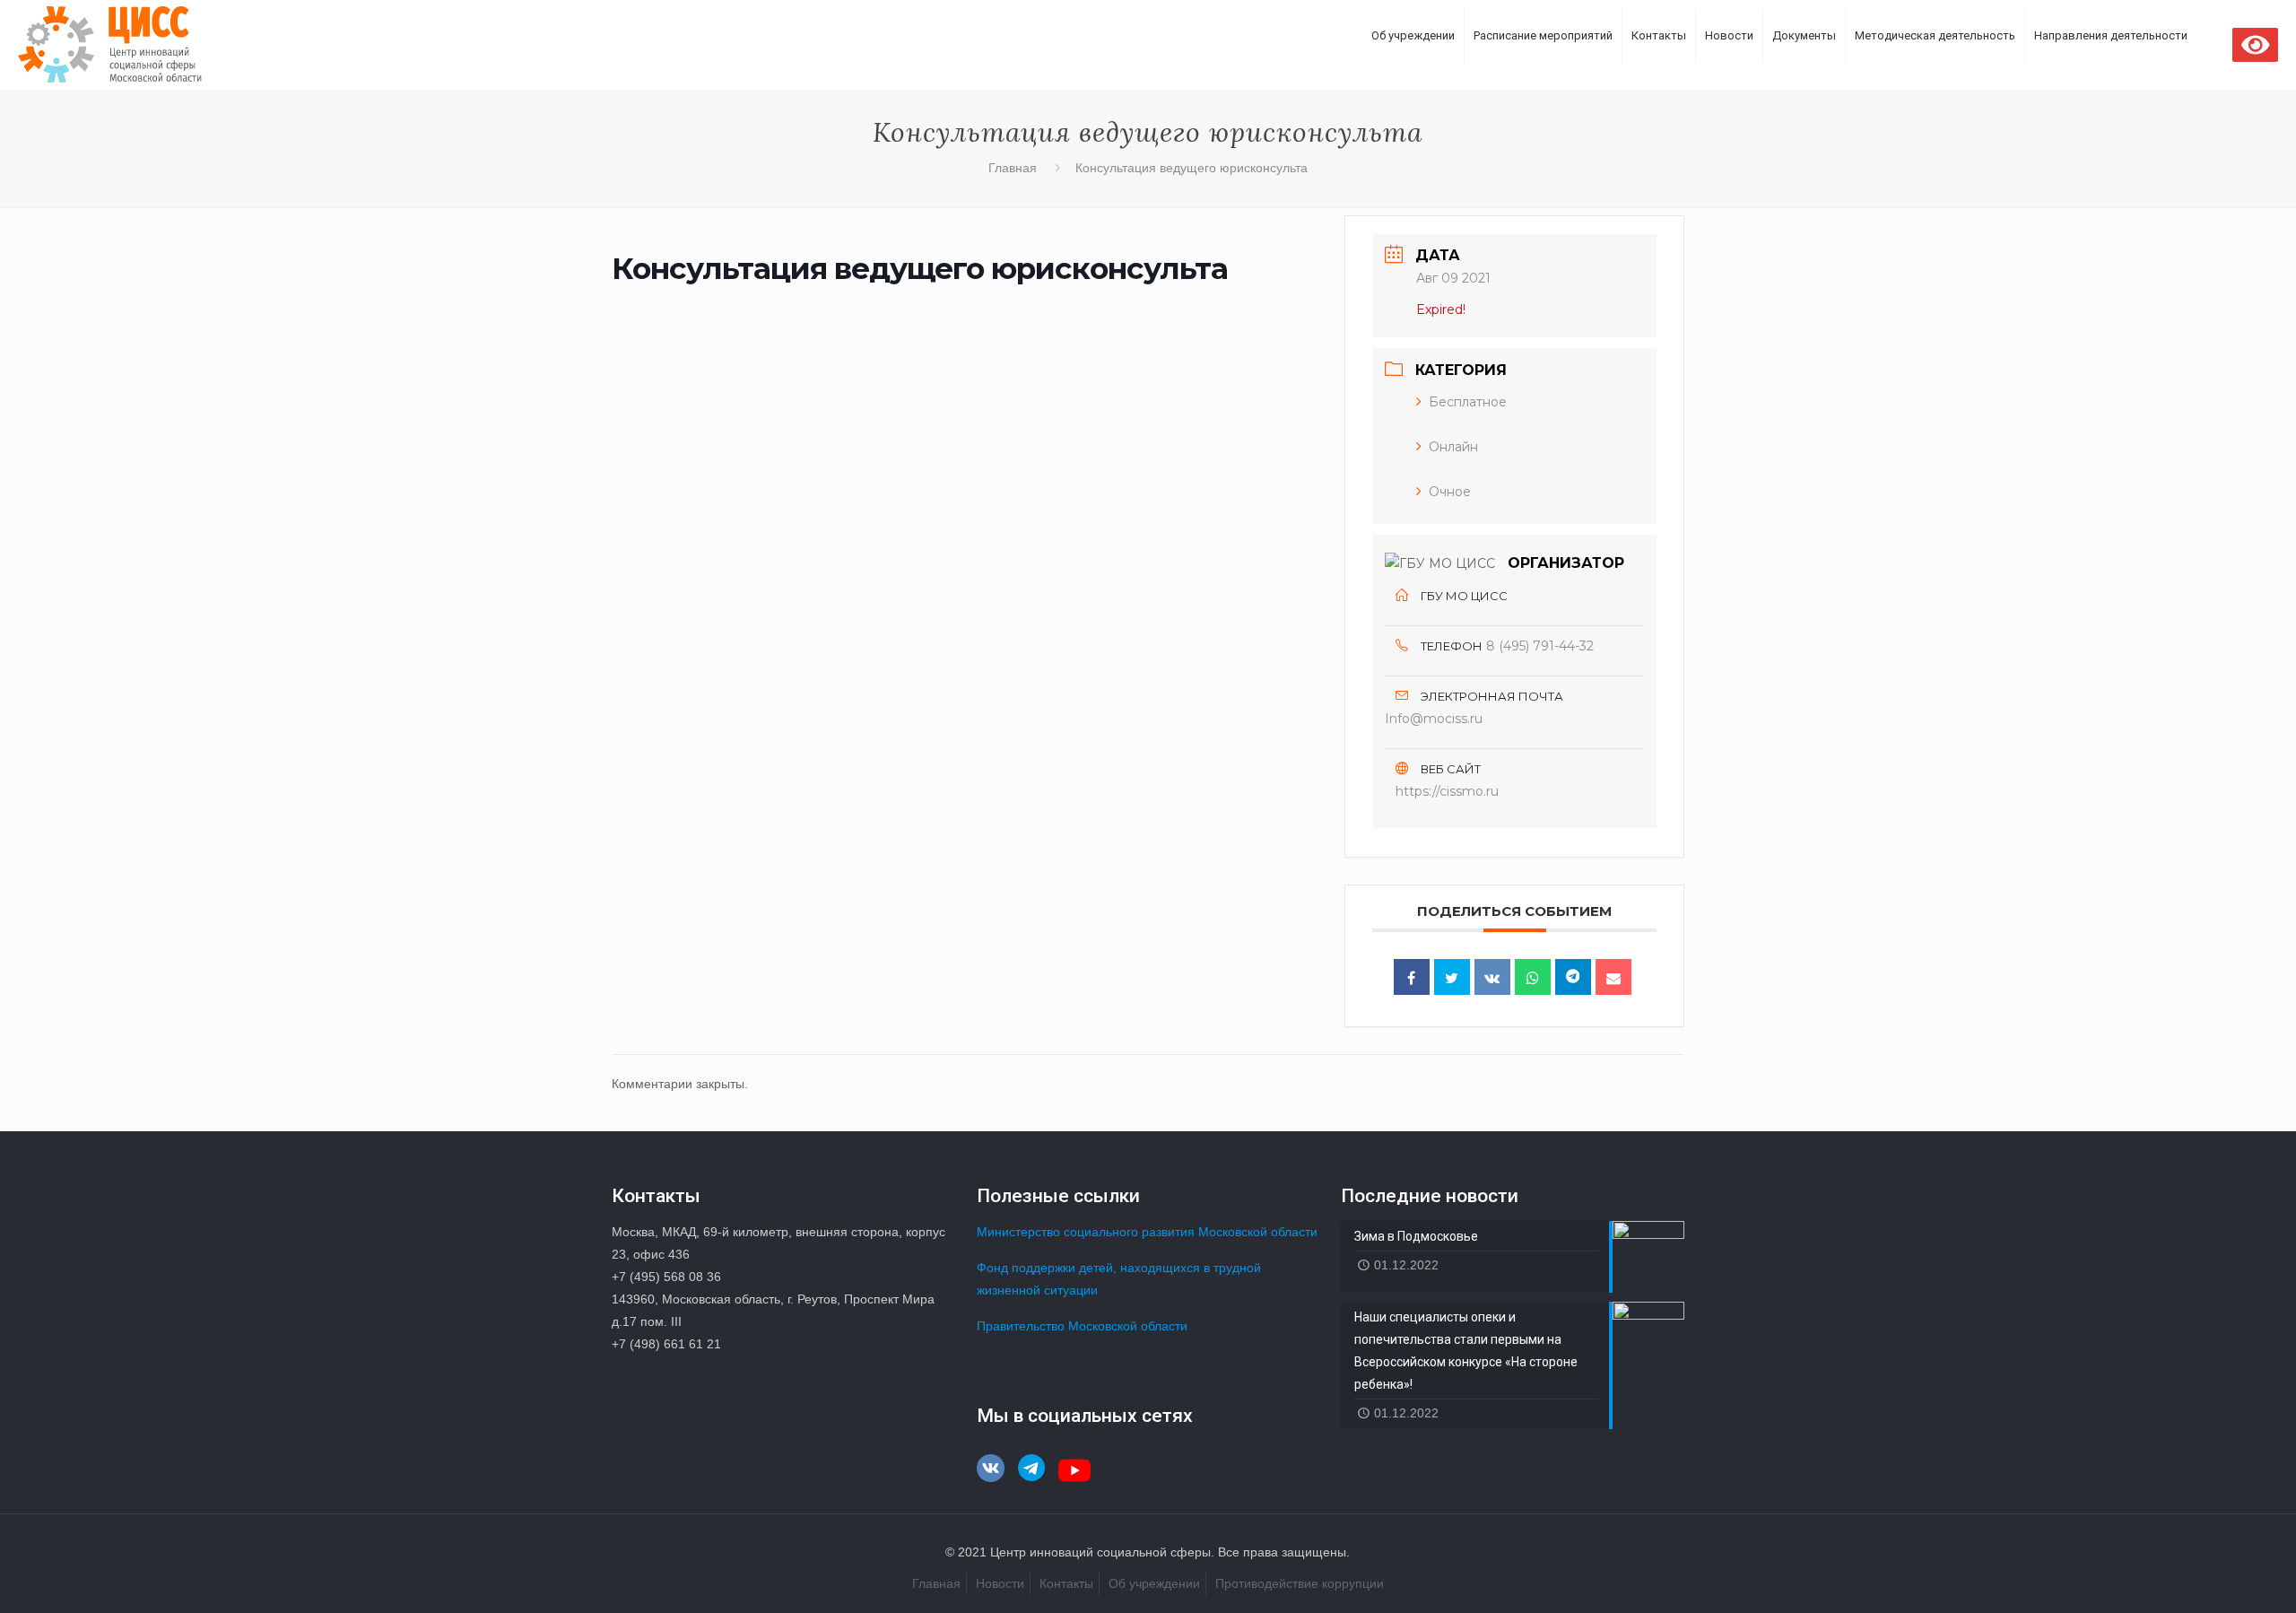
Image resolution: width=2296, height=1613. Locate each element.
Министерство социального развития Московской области (1147, 1232)
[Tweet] (1452, 977)
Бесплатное (1468, 402)
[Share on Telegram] (1573, 977)
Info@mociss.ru (1434, 719)
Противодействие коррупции (1300, 1583)
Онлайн (1453, 447)
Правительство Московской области (1082, 1326)
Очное (1450, 492)
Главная (1013, 168)
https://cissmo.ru (1447, 791)
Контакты (1066, 1583)
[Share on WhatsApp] (1533, 977)
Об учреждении (1154, 1583)
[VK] (1492, 977)
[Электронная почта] (1613, 977)
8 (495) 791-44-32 (1540, 646)
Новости (1000, 1583)
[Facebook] (1412, 977)
